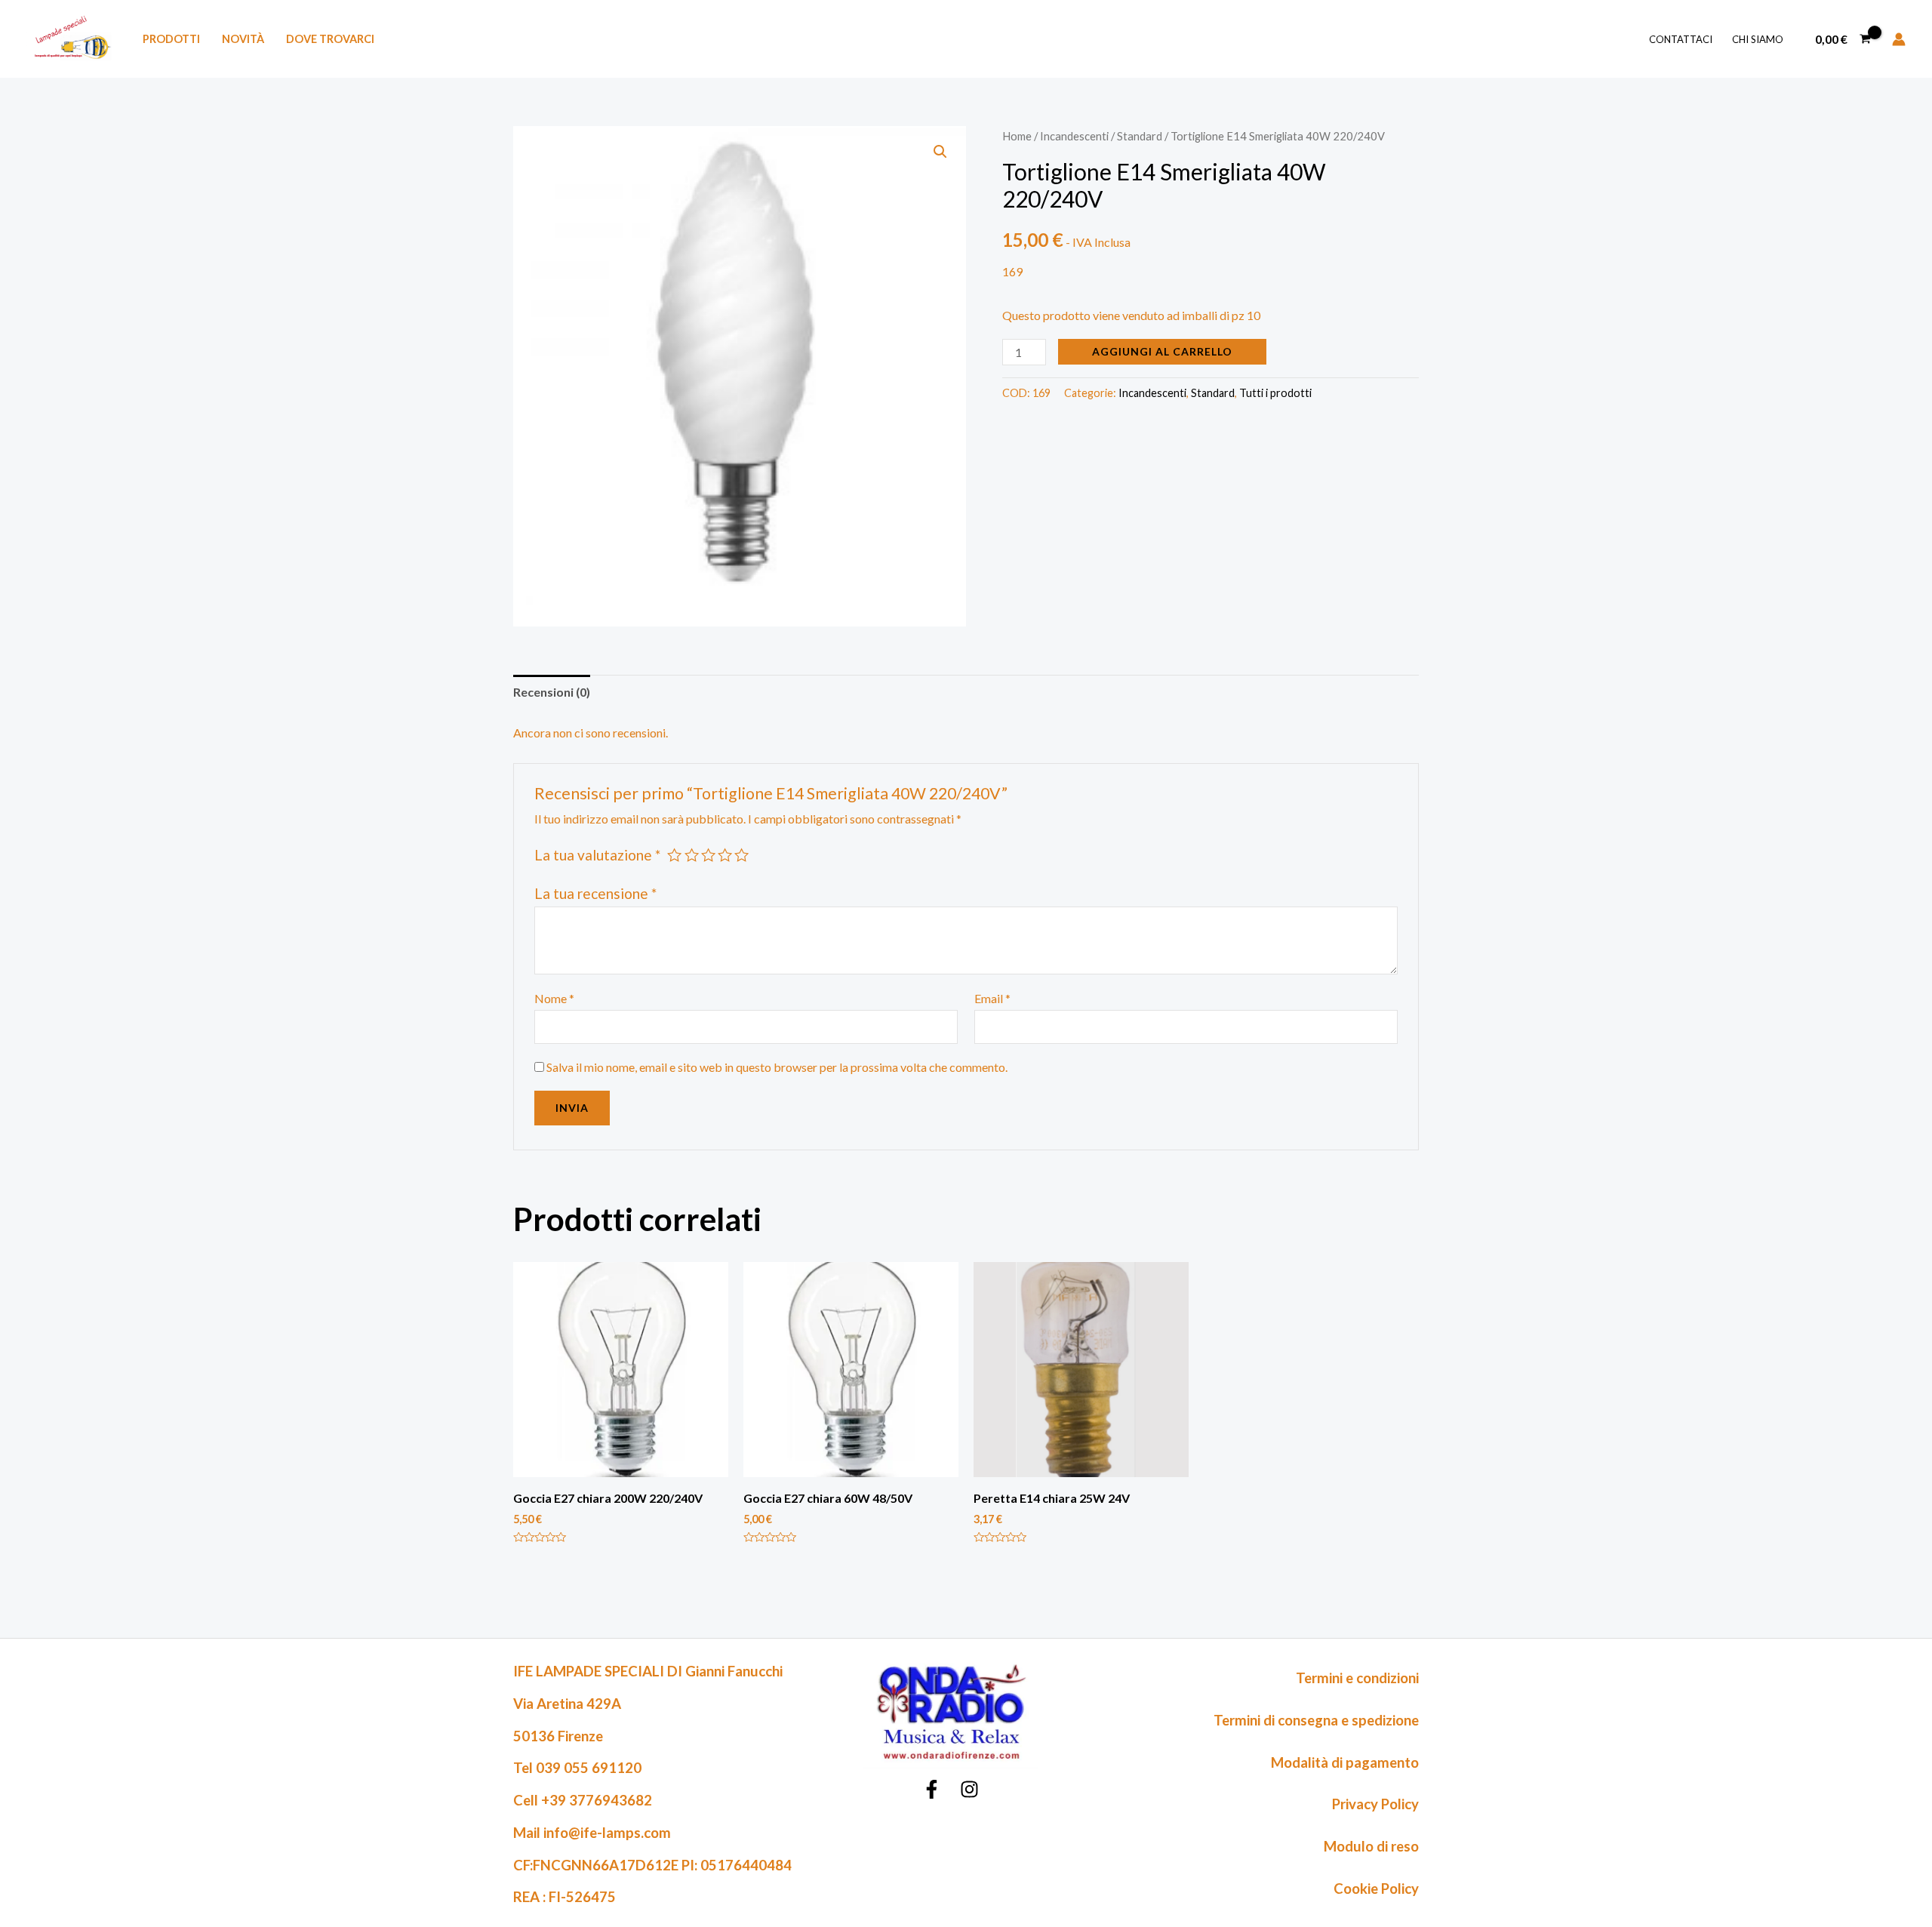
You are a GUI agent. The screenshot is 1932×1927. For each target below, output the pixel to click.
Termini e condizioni (1357, 1678)
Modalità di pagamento (1345, 1762)
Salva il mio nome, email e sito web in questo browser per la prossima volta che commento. (777, 1067)
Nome (554, 998)
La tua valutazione (597, 855)
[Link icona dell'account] (1899, 39)
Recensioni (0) (552, 692)
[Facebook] (932, 1789)
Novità (243, 39)
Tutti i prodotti (1275, 393)
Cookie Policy (1376, 1889)
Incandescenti (1074, 136)
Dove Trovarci (330, 39)
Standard (1140, 136)
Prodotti (171, 39)
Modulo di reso (1371, 1846)
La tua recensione (595, 893)
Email (992, 998)
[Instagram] (969, 1789)
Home (1017, 136)
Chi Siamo (1758, 39)
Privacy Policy (1375, 1804)
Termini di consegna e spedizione (1316, 1720)
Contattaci (1681, 39)
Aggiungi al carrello (1162, 351)
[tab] (552, 692)
